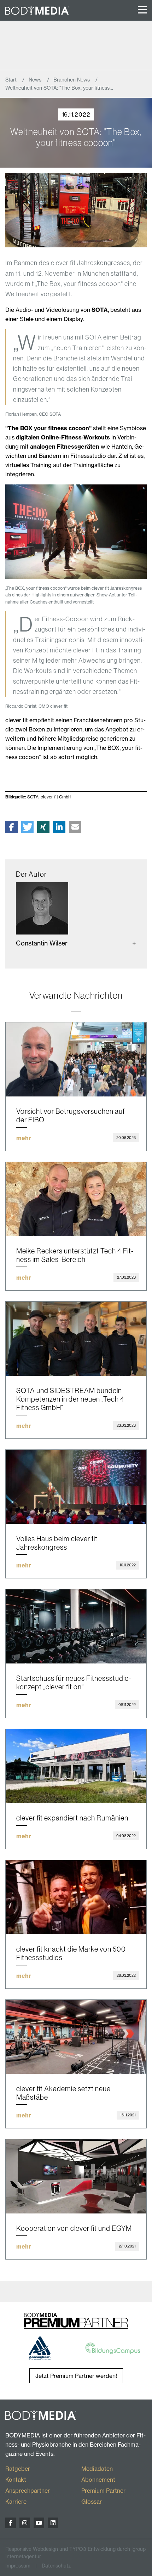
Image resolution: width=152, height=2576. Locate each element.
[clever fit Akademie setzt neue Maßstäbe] (76, 2037)
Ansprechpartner (28, 2491)
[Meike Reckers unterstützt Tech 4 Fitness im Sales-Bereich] (76, 1199)
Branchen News (72, 80)
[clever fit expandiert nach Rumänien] (76, 1766)
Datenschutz (56, 2566)
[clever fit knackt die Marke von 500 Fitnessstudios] (76, 1897)
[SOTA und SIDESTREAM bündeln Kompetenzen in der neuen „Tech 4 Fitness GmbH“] (76, 1339)
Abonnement (98, 2480)
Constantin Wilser (42, 943)
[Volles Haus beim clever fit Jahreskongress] (76, 1487)
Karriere (16, 2502)
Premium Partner (103, 2491)
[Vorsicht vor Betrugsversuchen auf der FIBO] (76, 1059)
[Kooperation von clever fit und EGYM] (76, 2176)
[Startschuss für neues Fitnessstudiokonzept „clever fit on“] (76, 1626)
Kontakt (16, 2480)
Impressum (18, 2566)
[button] (11, 827)
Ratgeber (18, 2469)
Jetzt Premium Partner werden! (76, 2376)
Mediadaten (97, 2469)
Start (12, 80)
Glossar (92, 2502)
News (36, 80)
